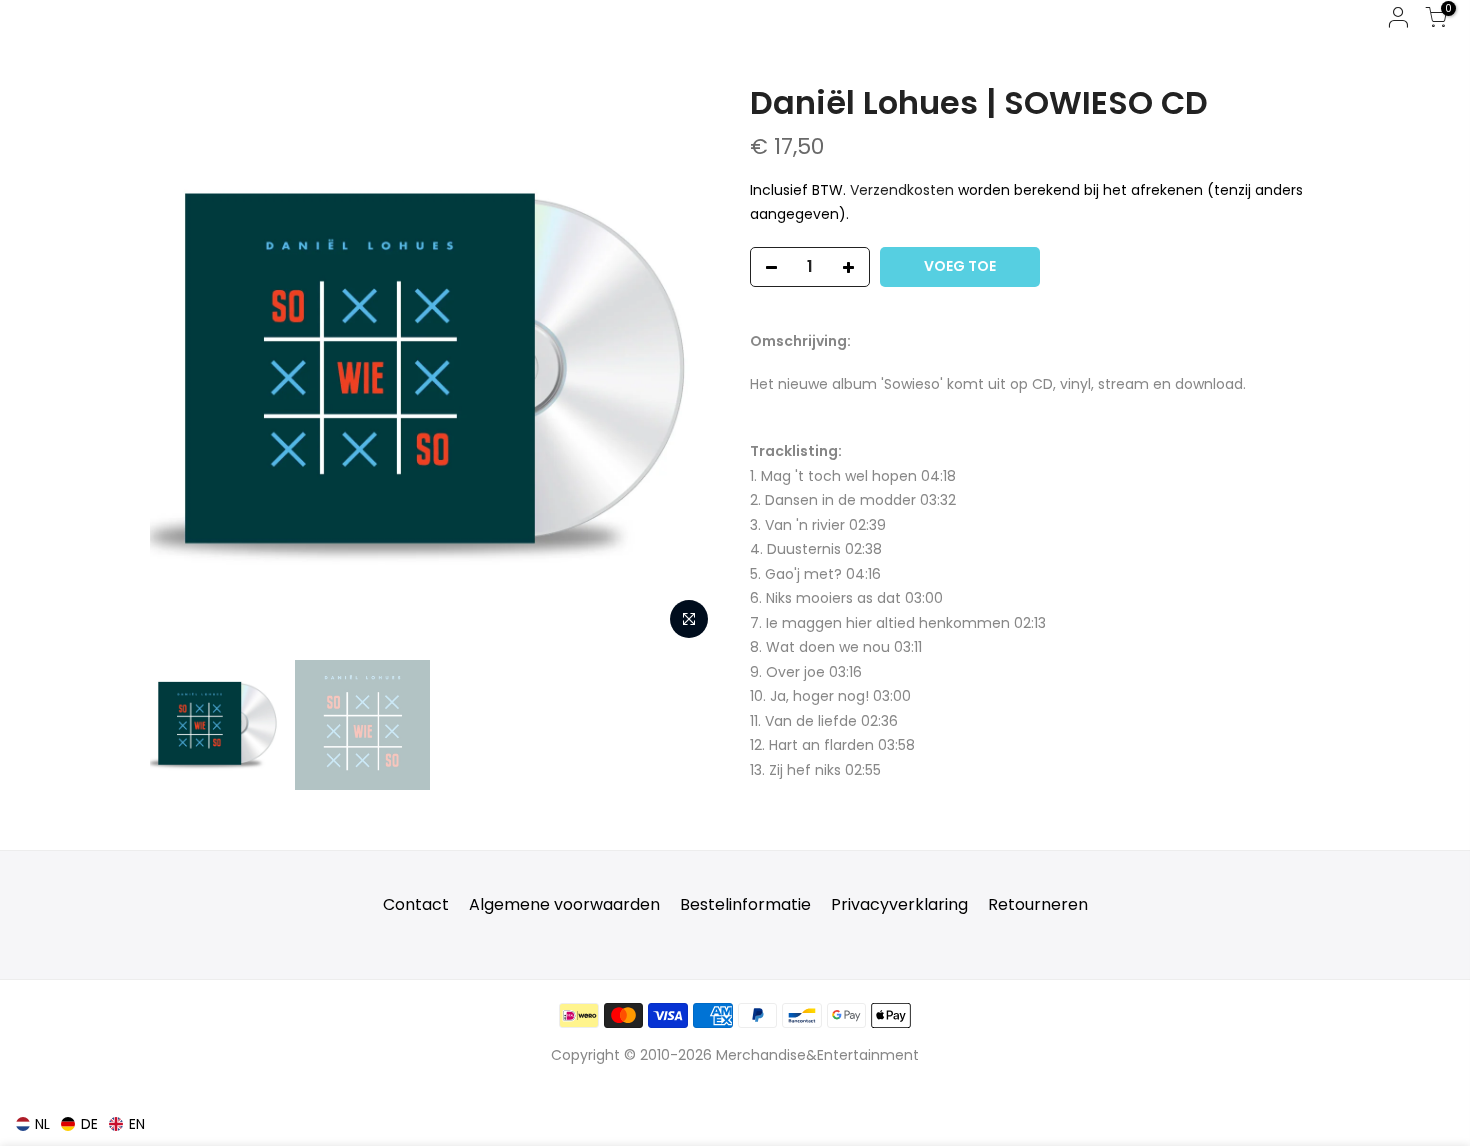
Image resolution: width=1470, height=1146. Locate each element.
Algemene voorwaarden (564, 904)
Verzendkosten (902, 190)
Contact (416, 904)
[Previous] (185, 365)
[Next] (685, 365)
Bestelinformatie (745, 904)
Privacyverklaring (899, 904)
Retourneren (1038, 904)
